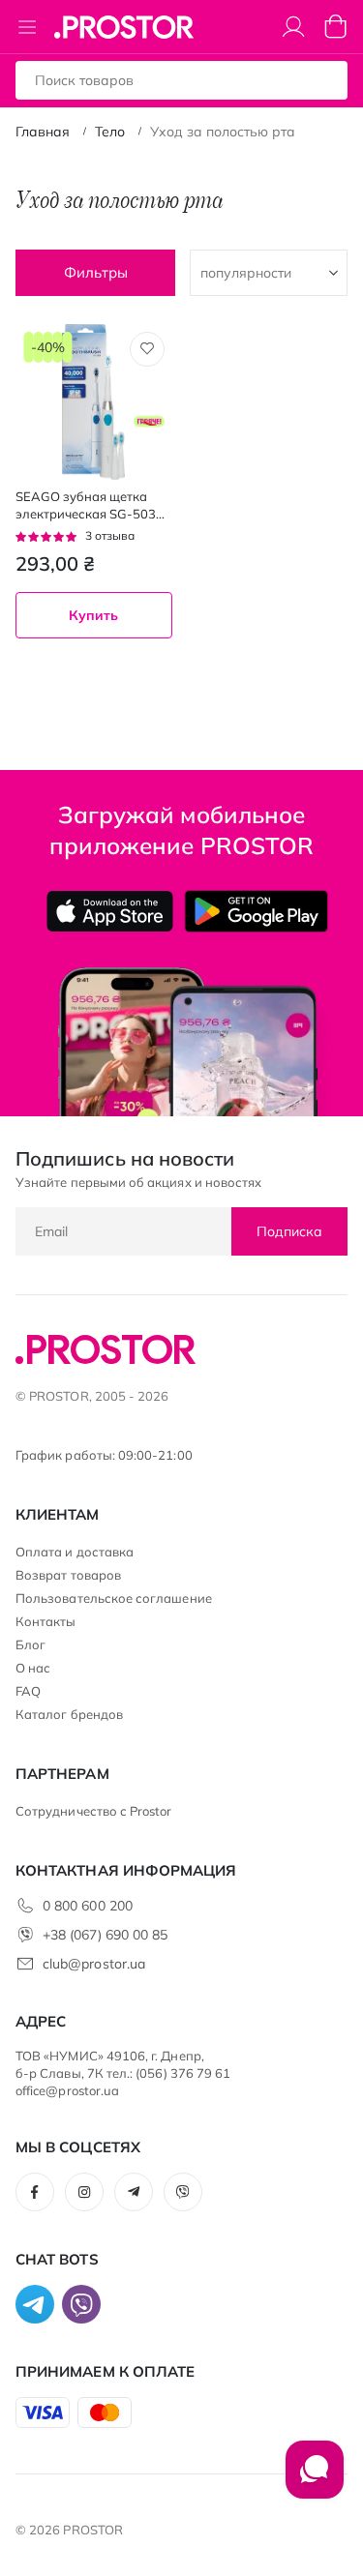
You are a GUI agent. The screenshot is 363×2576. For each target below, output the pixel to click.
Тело (110, 132)
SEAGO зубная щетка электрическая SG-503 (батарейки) (86, 505)
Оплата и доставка (75, 1552)
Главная (43, 132)
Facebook (35, 2192)
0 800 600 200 (88, 1906)
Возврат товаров (68, 1575)
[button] (147, 349)
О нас (33, 1668)
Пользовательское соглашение (114, 1598)
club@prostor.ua (94, 1964)
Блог (30, 1644)
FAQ (28, 1691)
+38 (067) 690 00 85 (105, 1935)
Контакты (46, 1621)
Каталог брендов (69, 1714)
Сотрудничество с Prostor (94, 1811)
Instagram (84, 2192)
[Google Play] (256, 911)
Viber (183, 2192)
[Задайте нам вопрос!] (315, 2479)
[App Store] (110, 911)
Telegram (134, 2192)
